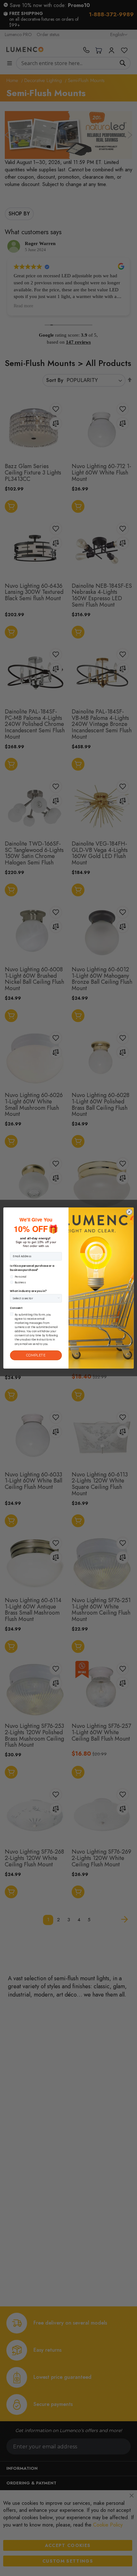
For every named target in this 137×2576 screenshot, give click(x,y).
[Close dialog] (129, 1212)
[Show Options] (59, 1298)
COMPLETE (36, 1355)
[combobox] (35, 1298)
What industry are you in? (28, 1291)
